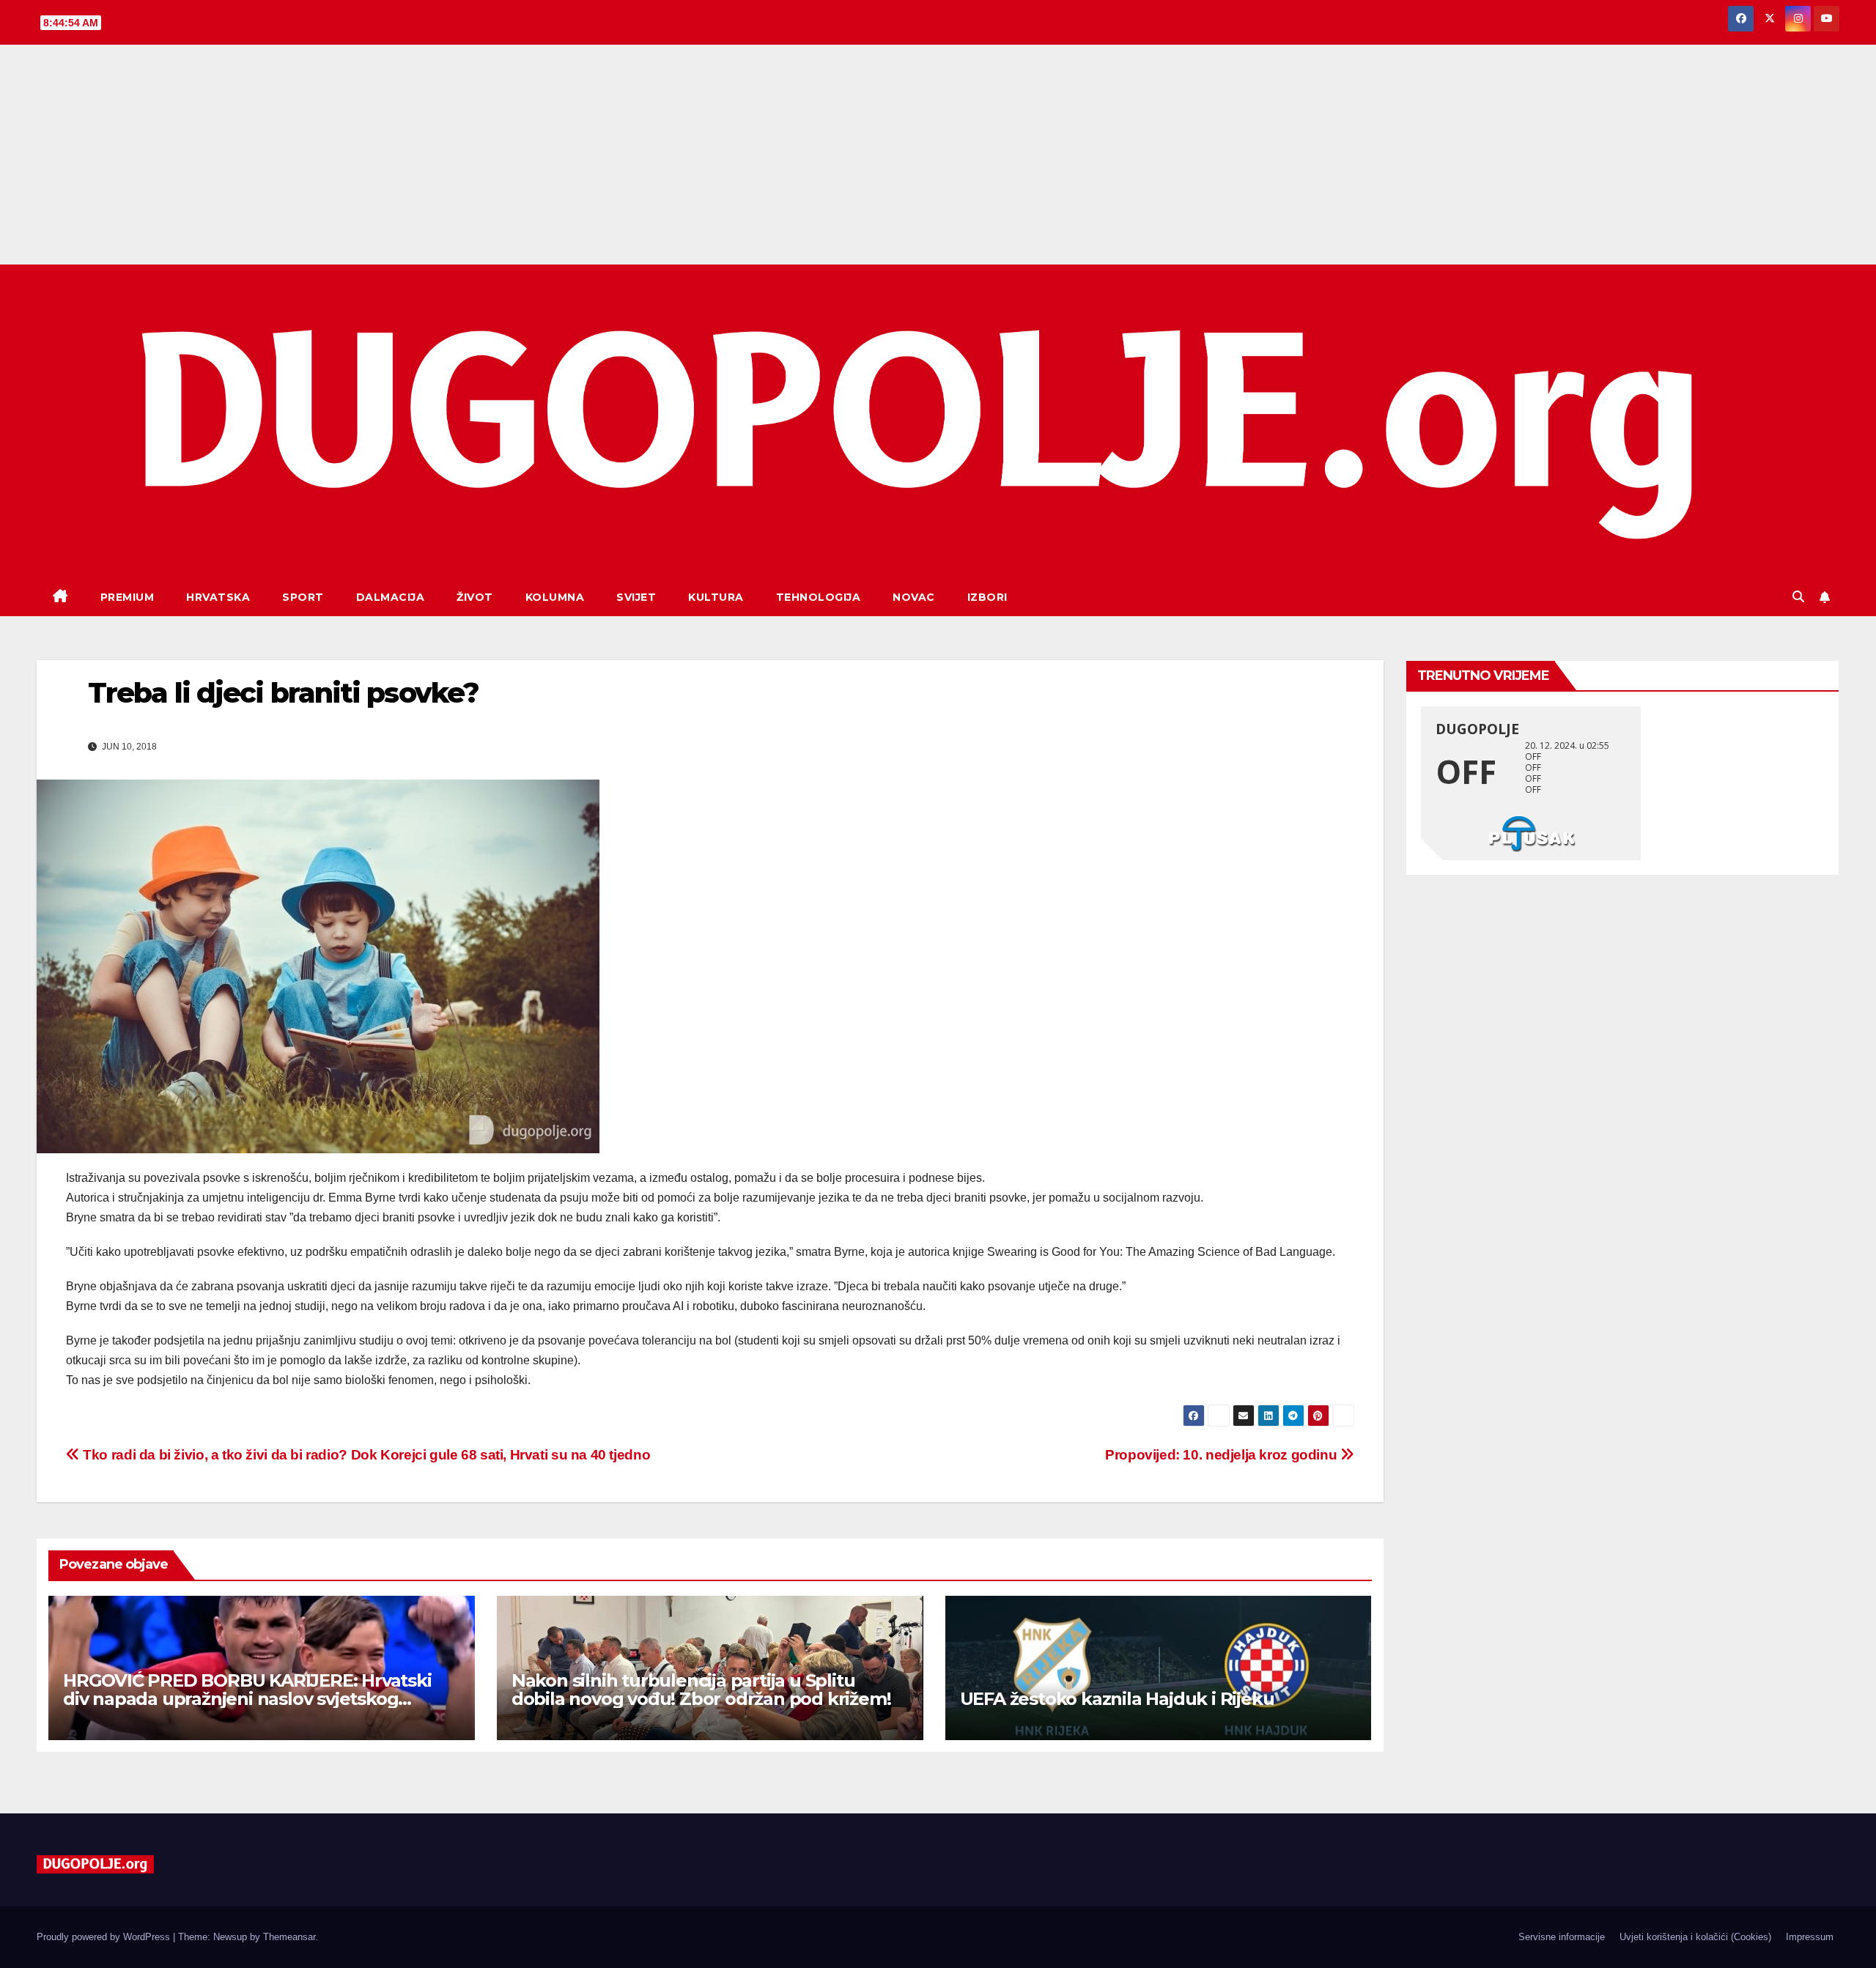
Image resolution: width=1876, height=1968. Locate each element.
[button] (1798, 597)
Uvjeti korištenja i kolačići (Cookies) (1695, 1937)
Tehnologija (819, 597)
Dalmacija (391, 597)
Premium (128, 597)
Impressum (1810, 1937)
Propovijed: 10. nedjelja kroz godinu (1223, 1455)
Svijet (636, 597)
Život (475, 597)
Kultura (716, 597)
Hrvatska (218, 597)
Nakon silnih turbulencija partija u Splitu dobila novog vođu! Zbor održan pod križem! (701, 1690)
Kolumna (555, 597)
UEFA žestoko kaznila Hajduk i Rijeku (1117, 1699)
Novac (914, 597)
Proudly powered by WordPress (105, 1937)
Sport (303, 597)
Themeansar (289, 1937)
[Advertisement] (938, 155)
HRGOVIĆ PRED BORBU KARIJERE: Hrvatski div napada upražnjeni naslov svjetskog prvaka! (247, 1699)
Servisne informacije (1562, 1937)
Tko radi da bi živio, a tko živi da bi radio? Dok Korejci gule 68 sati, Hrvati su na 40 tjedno (365, 1455)
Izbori (987, 597)
